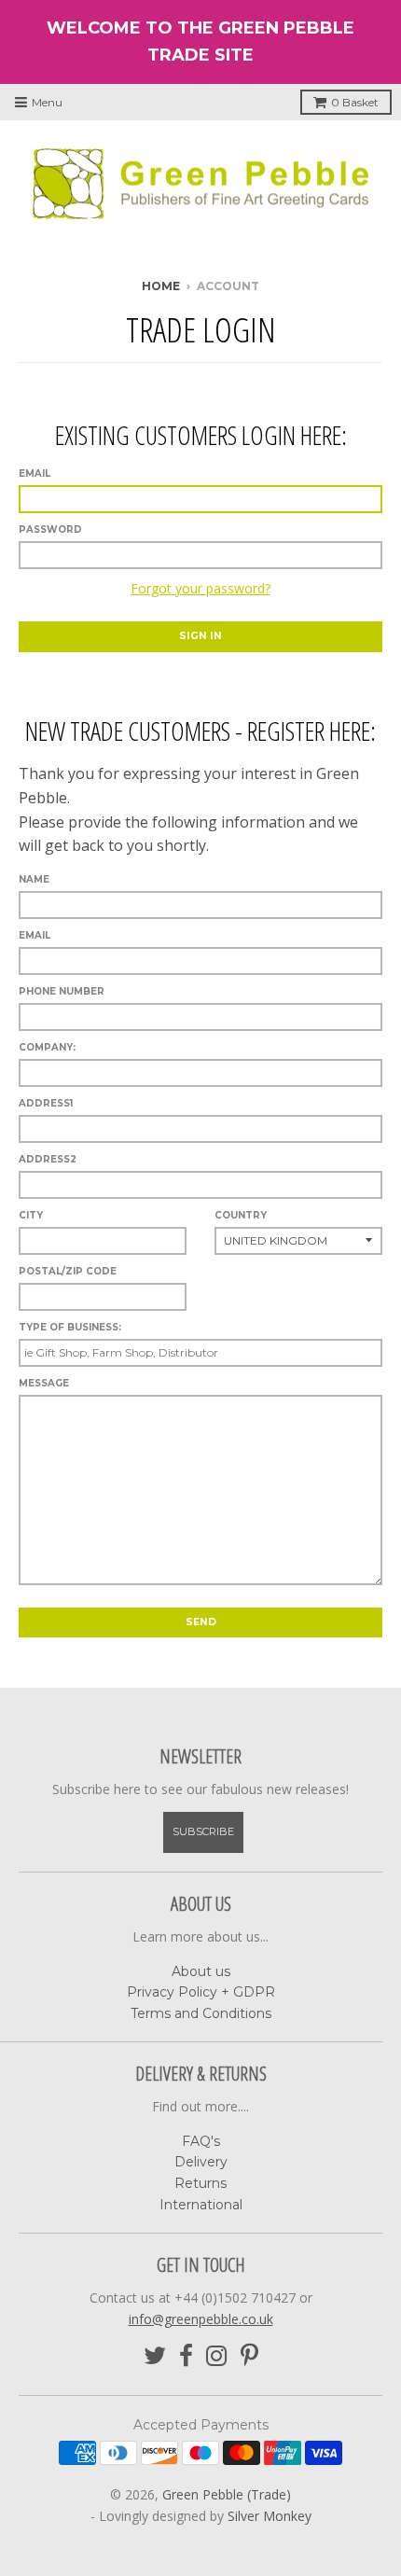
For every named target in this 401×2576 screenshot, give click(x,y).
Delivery (201, 2162)
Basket (355, 102)
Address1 (46, 1103)
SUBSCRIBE (203, 1831)
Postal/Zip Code (68, 1271)
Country (241, 1215)
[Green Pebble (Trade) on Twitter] (155, 2356)
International (201, 2205)
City (31, 1215)
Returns (200, 2183)
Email (35, 473)
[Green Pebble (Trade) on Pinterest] (249, 2356)
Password (50, 529)
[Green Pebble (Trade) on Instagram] (217, 2356)
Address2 (48, 1159)
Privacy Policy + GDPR (201, 1992)
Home (161, 286)
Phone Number (62, 991)
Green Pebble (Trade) (227, 2494)
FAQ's (201, 2141)
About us (201, 1971)
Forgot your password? (200, 588)
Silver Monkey (270, 2516)
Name (34, 879)
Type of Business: (70, 1327)
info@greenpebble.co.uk (201, 2319)
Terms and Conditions (201, 2013)
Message (44, 1383)
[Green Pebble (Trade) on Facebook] (186, 2356)
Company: (47, 1047)
